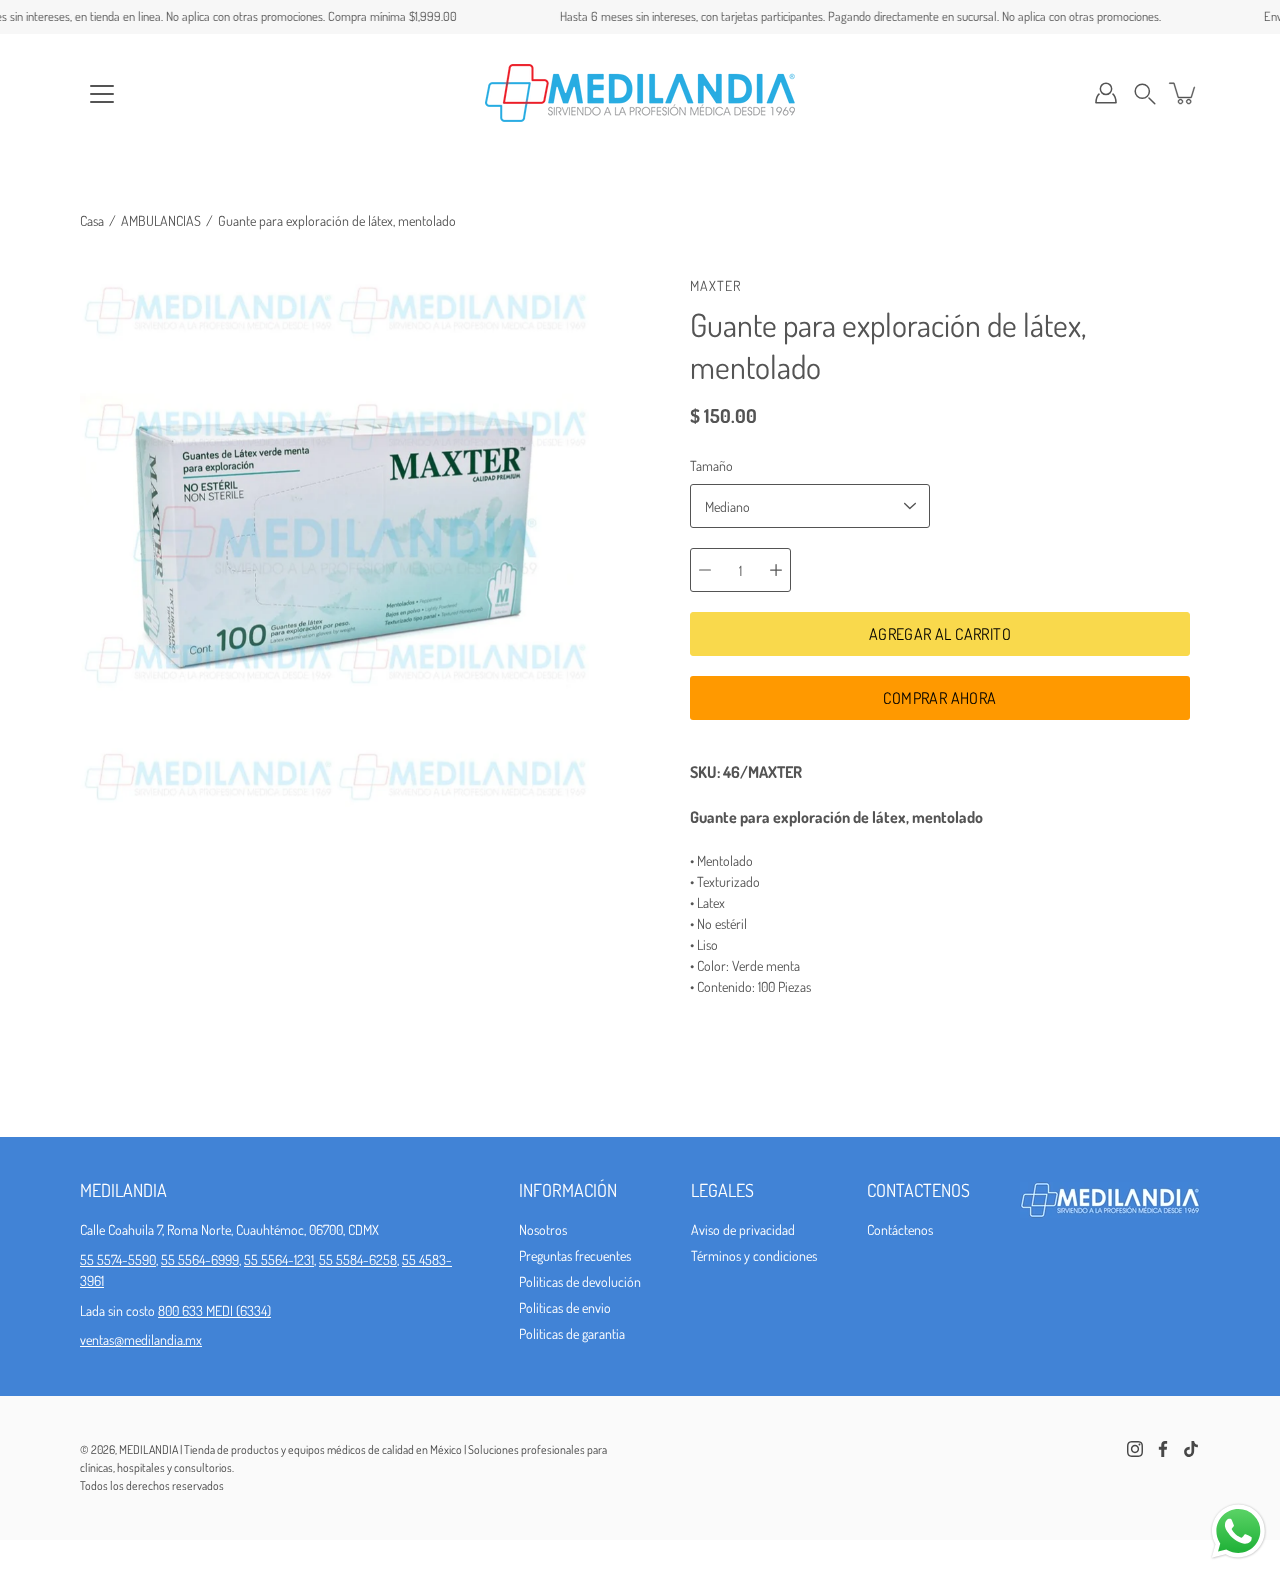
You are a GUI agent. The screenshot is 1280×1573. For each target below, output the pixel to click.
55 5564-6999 (200, 1259)
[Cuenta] (1106, 93)
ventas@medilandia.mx (141, 1339)
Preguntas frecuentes (575, 1255)
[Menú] (102, 94)
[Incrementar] (776, 570)
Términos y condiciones (754, 1255)
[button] (1145, 93)
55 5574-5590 (118, 1259)
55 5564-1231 (279, 1259)
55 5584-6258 (358, 1259)
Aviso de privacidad (743, 1229)
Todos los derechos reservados (152, 1485)
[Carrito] (1184, 93)
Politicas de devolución (580, 1281)
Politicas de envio (565, 1307)
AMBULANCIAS (161, 220)
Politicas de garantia (572, 1333)
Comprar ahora (939, 698)
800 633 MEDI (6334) (214, 1310)
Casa (92, 220)
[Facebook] (1163, 1449)
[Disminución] (705, 570)
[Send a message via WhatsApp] (1238, 1531)
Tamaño (711, 465)
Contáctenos (900, 1229)
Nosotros (543, 1229)
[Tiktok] (1191, 1449)
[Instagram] (1135, 1449)
